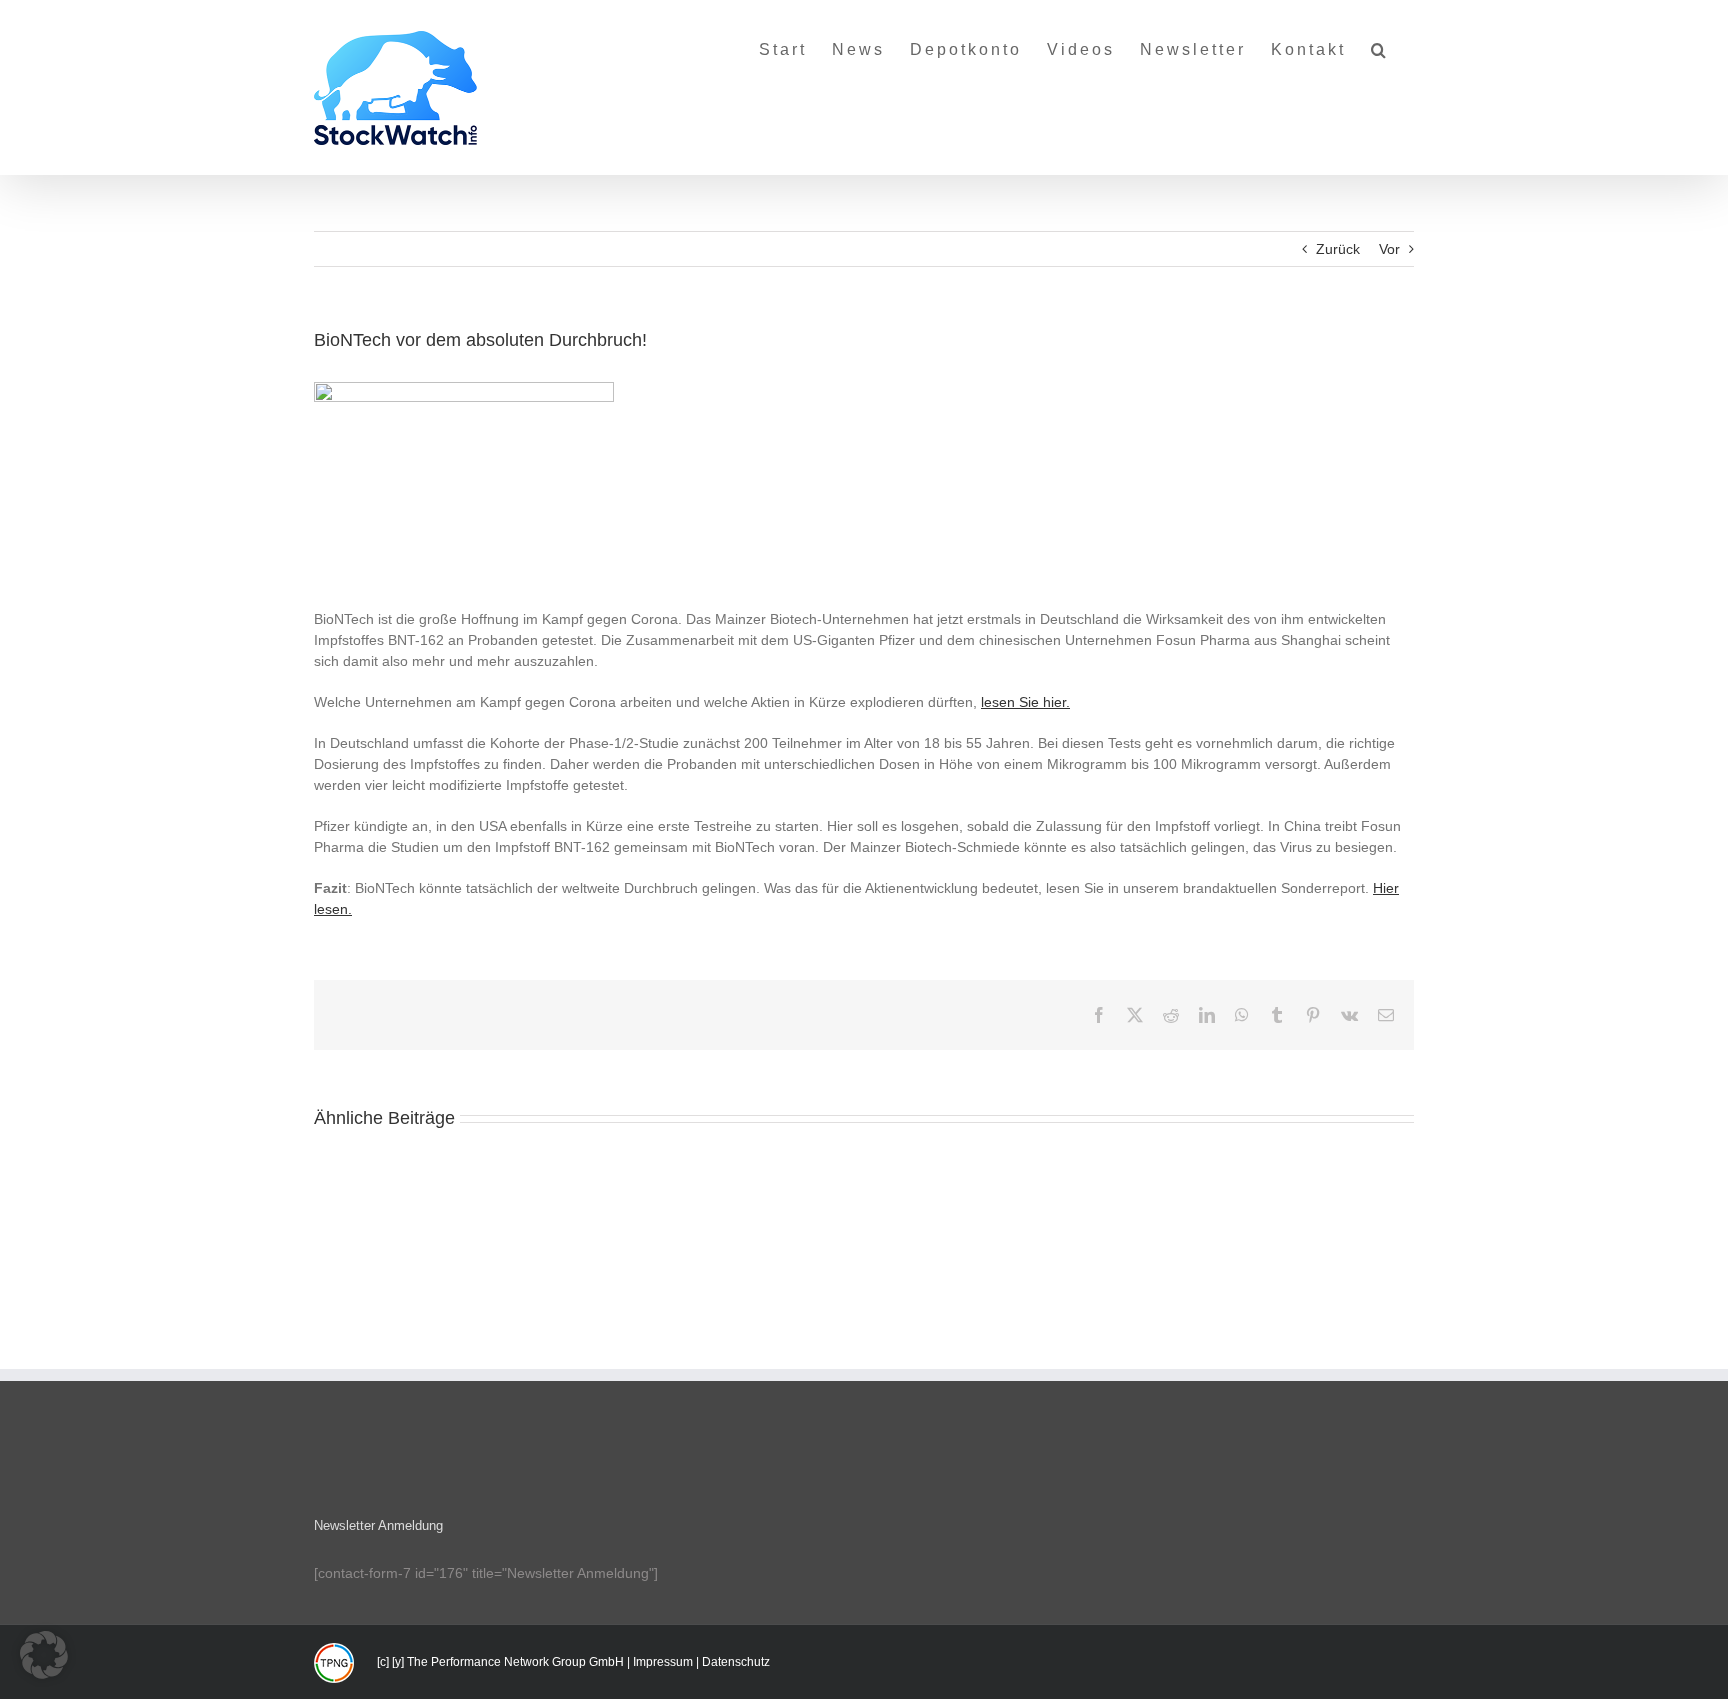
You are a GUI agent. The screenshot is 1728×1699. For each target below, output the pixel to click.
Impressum (663, 1662)
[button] (1380, 42)
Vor (1389, 249)
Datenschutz (736, 1662)
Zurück (1338, 249)
